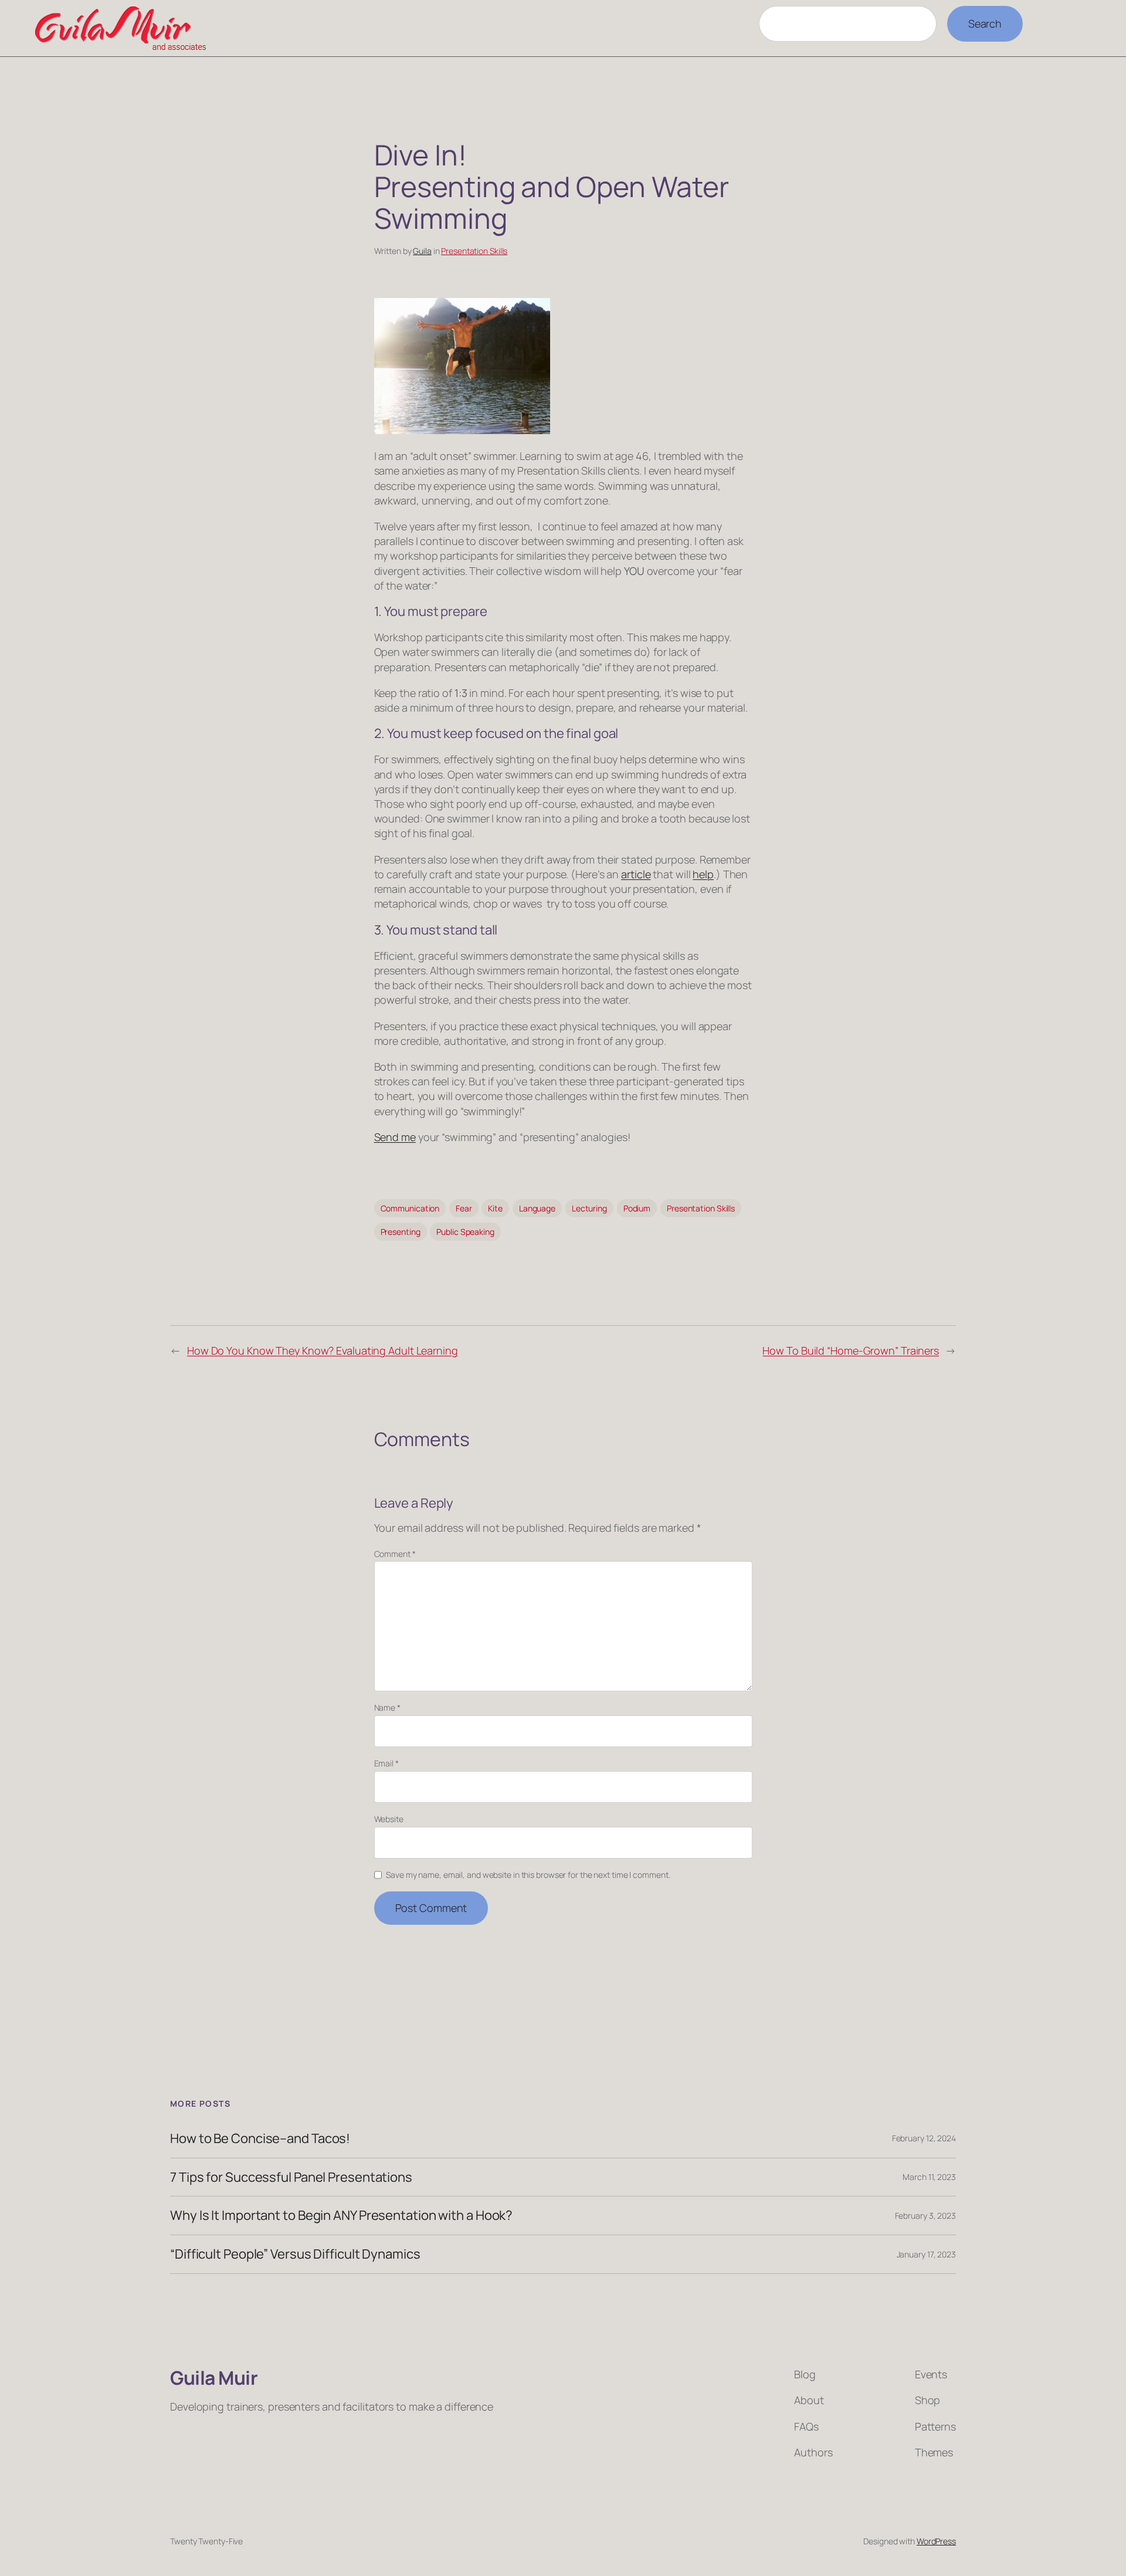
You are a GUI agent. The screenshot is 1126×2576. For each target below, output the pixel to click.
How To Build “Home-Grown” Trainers (851, 1350)
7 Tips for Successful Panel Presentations (291, 2177)
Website (389, 1819)
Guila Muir (214, 2378)
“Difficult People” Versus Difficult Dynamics (295, 2254)
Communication (410, 1208)
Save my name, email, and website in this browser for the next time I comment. (528, 1875)
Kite (495, 1208)
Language (537, 1208)
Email (386, 1763)
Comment (395, 1554)
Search (985, 23)
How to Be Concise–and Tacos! (260, 2139)
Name (387, 1707)
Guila (422, 251)
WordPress (936, 2541)
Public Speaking (465, 1232)
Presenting (401, 1232)
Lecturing (589, 1208)
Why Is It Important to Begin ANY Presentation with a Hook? (341, 2216)
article (636, 874)
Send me (395, 1137)
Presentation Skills (474, 251)
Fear (464, 1208)
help (703, 874)
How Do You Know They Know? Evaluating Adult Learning (323, 1350)
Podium (637, 1208)
